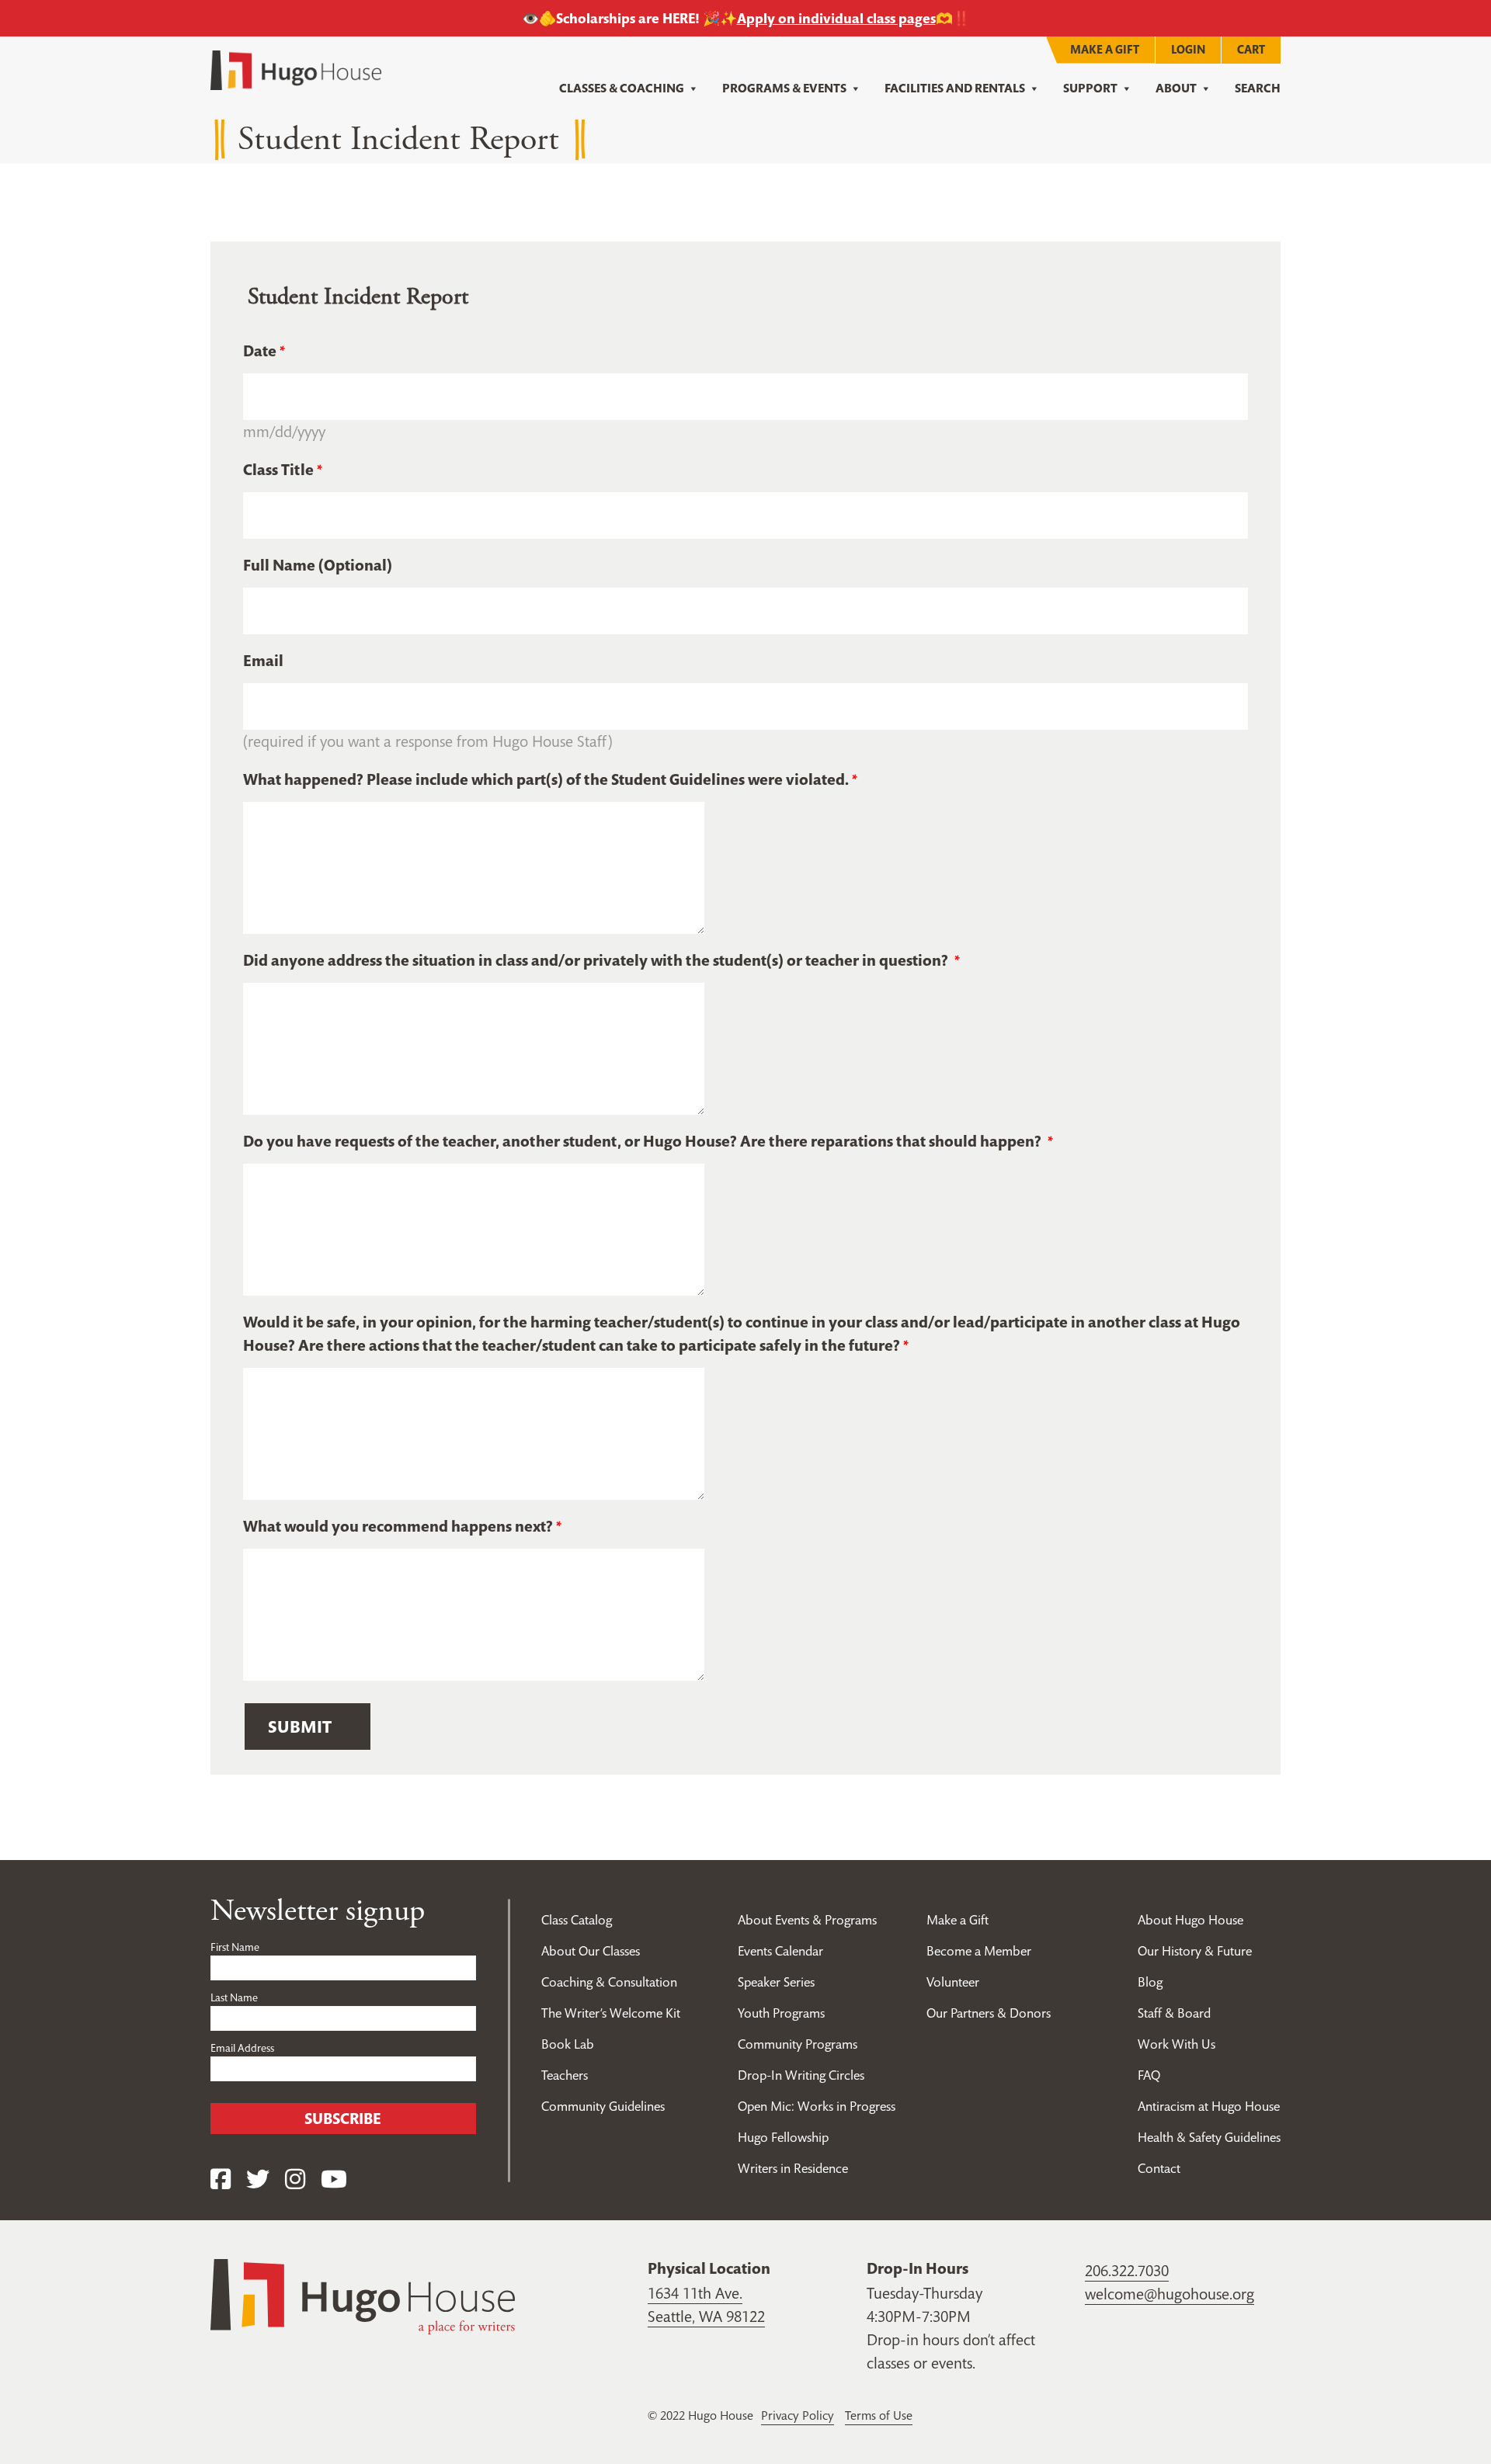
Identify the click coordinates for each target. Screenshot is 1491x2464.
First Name (235, 1947)
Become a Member (979, 1951)
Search (1258, 88)
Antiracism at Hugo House (1209, 2106)
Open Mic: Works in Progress (817, 2106)
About (1176, 88)
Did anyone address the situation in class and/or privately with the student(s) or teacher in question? (597, 960)
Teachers (565, 2075)
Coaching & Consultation (609, 1982)
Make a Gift (1105, 49)
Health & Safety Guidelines (1209, 2137)
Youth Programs (781, 2013)
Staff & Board (1174, 2013)
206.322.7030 (1127, 2271)
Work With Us (1176, 2044)
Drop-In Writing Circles (801, 2075)
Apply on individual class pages (836, 18)
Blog (1150, 1982)
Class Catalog (577, 1920)
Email (263, 661)
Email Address (242, 2048)
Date (260, 351)
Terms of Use (879, 2415)
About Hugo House (1190, 1920)
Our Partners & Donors (989, 2013)
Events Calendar (780, 1951)
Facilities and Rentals (955, 88)
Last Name (234, 1997)
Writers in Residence (793, 2168)
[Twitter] (258, 2179)
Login (1188, 49)
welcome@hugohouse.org (1170, 2294)
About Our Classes (591, 1951)
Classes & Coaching (622, 88)
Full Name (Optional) (318, 565)
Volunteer (953, 1982)
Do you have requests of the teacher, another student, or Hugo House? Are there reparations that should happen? (644, 1141)
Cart (1251, 49)
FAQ (1149, 2075)
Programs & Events (784, 88)
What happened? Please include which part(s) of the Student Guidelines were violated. (546, 779)
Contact (1159, 2168)
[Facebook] (221, 2179)
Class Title (278, 470)
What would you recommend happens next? (398, 1526)
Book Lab (568, 2044)
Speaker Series (776, 1982)
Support (1090, 88)
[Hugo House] (363, 2295)
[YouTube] (334, 2179)
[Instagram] (295, 2179)
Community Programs (798, 2044)
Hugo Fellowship (783, 2137)
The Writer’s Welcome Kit (611, 2013)
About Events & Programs (807, 1920)
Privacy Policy (798, 2415)
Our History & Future (1195, 1951)
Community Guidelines (603, 2106)
